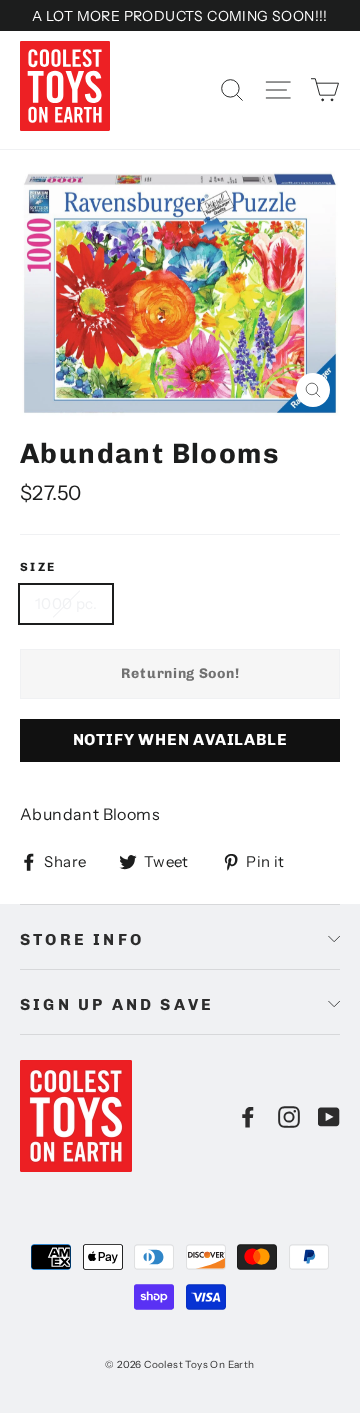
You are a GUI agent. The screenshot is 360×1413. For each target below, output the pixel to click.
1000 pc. (66, 603)
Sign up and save (117, 1004)
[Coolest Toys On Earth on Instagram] (289, 1116)
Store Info (82, 939)
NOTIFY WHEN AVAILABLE (180, 739)
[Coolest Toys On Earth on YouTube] (329, 1116)
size (38, 567)
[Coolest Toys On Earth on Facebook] (248, 1116)
